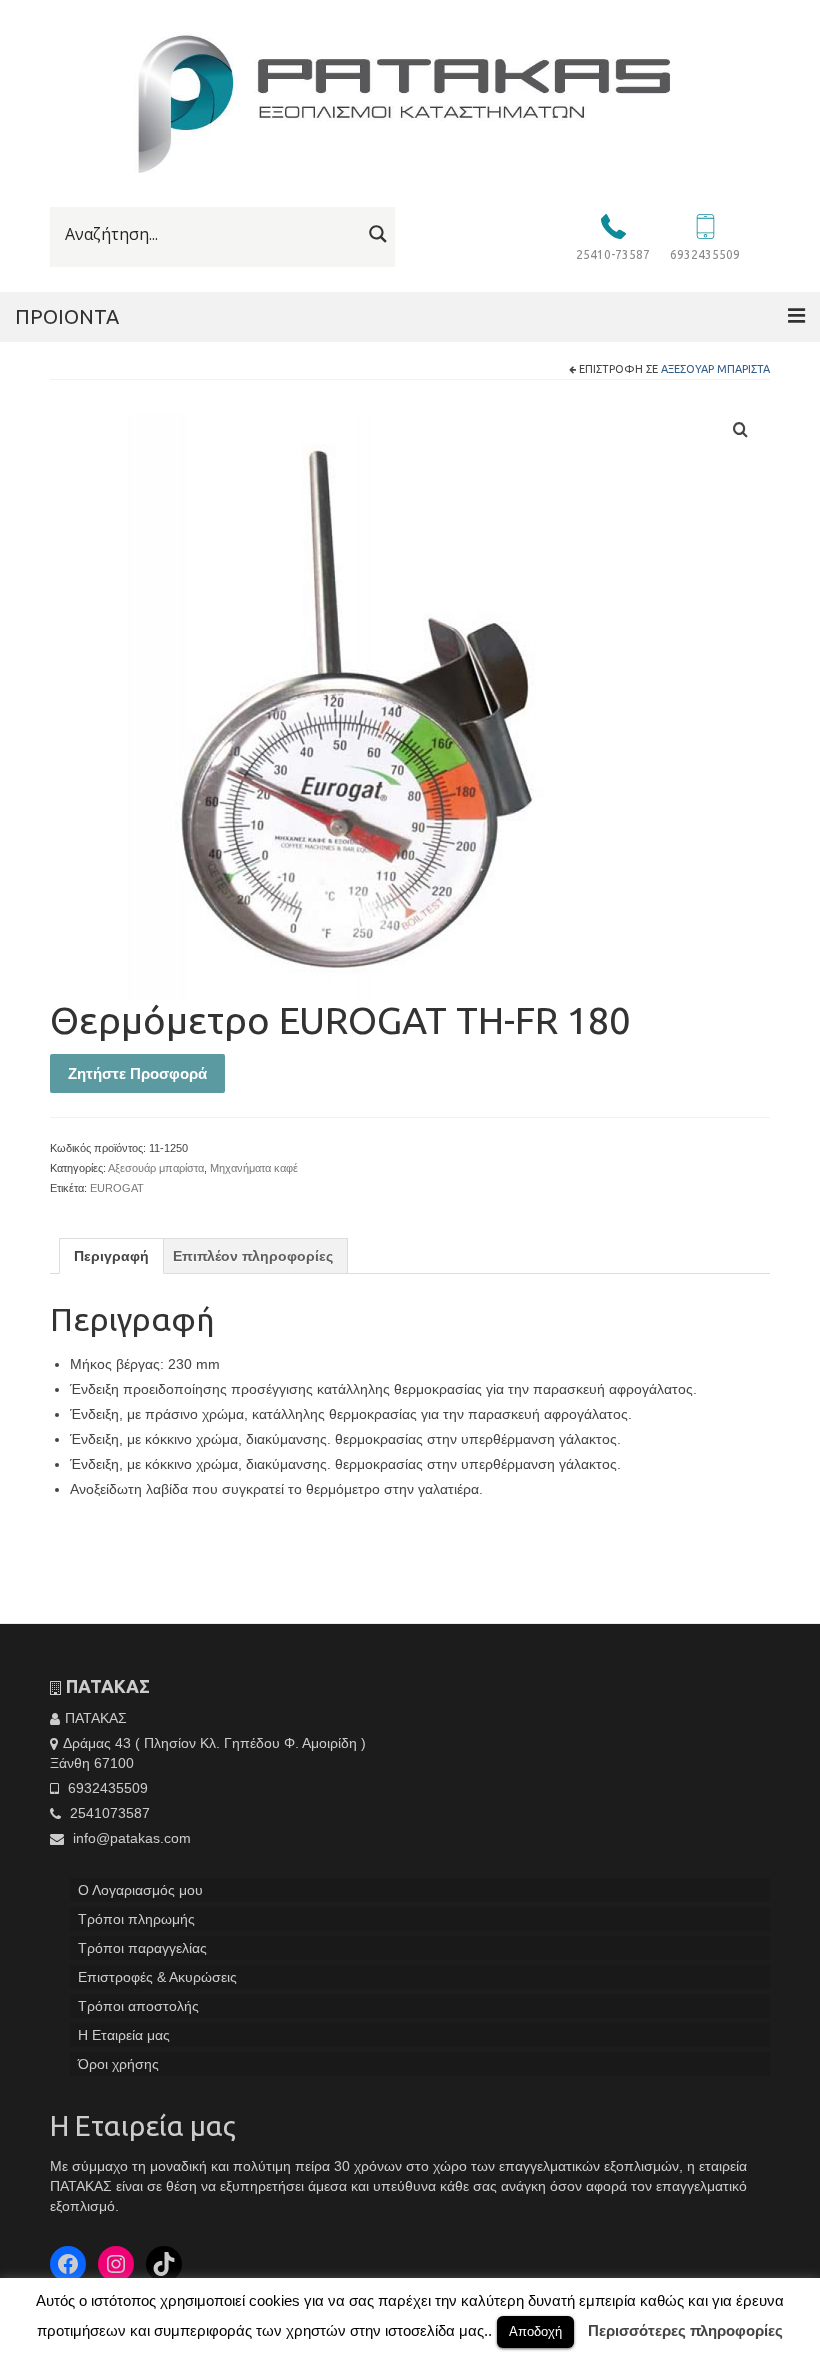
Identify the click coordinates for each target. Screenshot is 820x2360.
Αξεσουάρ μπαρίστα (715, 369)
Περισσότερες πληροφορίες (685, 2330)
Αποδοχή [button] (535, 2331)
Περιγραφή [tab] (111, 1256)
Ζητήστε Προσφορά (137, 1073)
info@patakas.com (130, 1838)
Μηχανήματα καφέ (254, 1168)
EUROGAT (117, 1188)
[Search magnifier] (378, 234)
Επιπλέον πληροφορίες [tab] (253, 1256)
